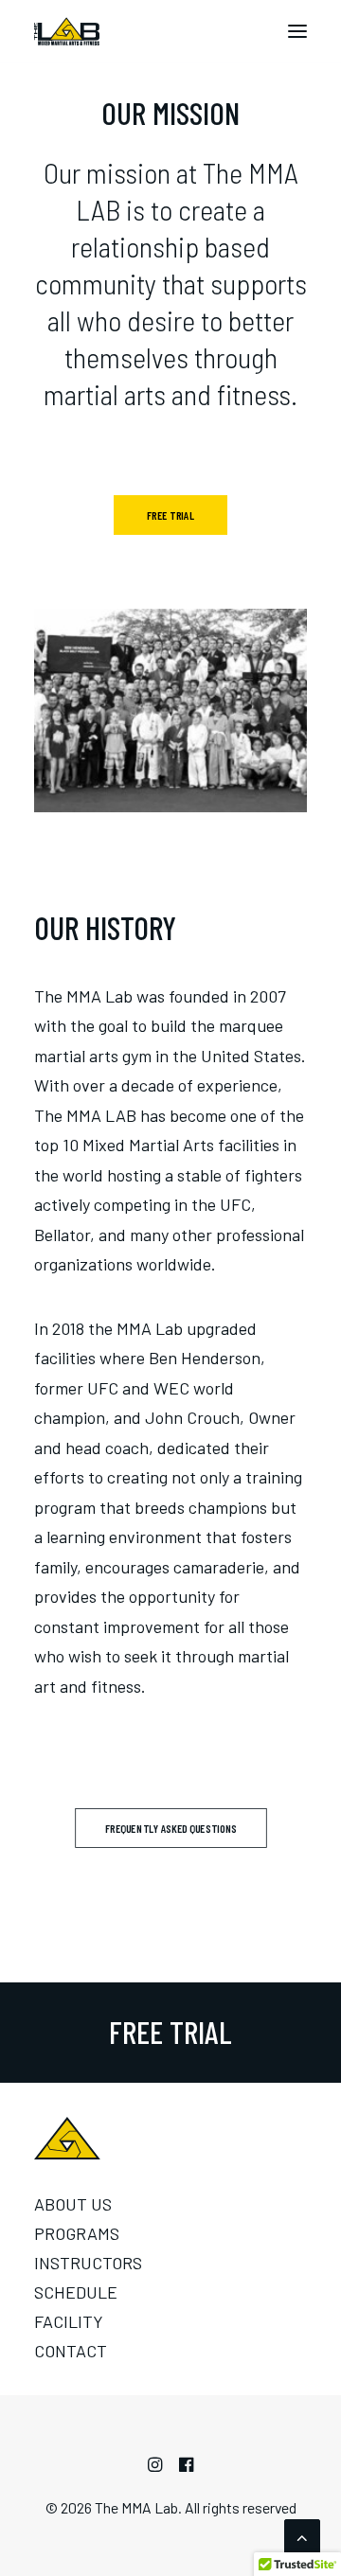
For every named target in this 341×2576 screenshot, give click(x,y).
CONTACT (71, 2351)
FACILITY (69, 2321)
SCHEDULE (76, 2292)
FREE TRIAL (170, 515)
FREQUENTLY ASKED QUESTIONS (170, 1828)
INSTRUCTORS (88, 2263)
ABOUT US (73, 2204)
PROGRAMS (77, 2233)
